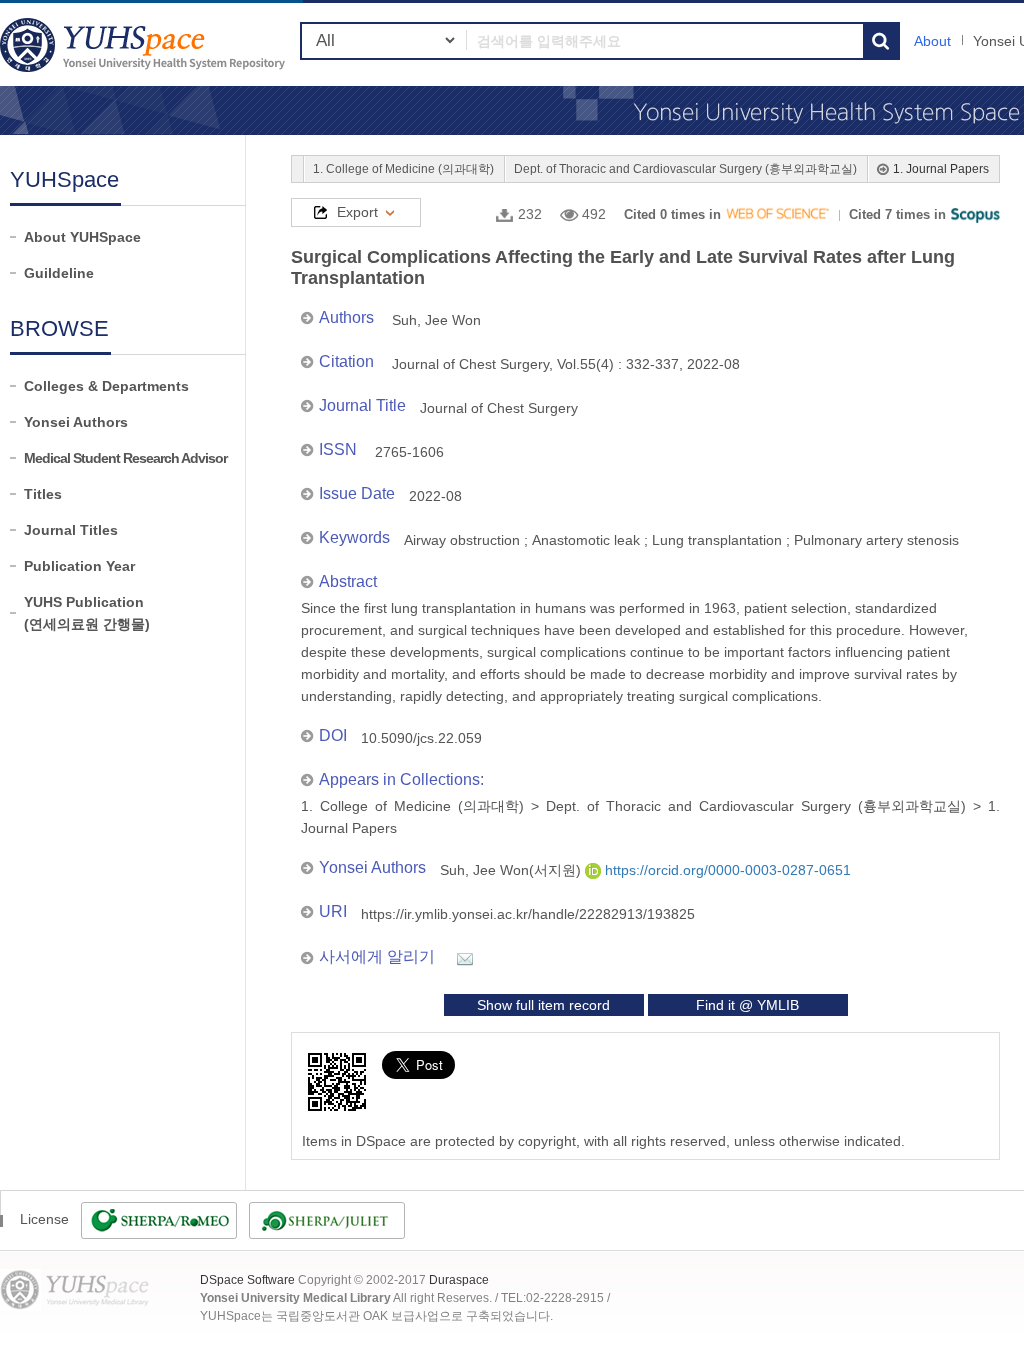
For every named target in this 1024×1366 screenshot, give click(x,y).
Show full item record (543, 1005)
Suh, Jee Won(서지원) (512, 870)
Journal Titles (71, 530)
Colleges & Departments (106, 386)
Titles (43, 494)
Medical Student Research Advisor (125, 458)
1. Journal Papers (941, 169)
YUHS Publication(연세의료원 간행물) (87, 613)
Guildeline (59, 273)
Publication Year (79, 566)
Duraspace (459, 1280)
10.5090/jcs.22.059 (421, 738)
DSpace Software (247, 1280)
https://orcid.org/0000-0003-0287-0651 (726, 870)
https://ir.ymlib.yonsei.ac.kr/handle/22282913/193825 (528, 914)
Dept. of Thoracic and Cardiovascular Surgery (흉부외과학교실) (685, 169)
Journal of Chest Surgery (499, 408)
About (932, 41)
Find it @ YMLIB (747, 1005)
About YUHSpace (82, 237)
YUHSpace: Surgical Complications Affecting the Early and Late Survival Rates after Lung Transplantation (145, 44)
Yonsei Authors (76, 422)
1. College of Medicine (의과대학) (403, 169)
